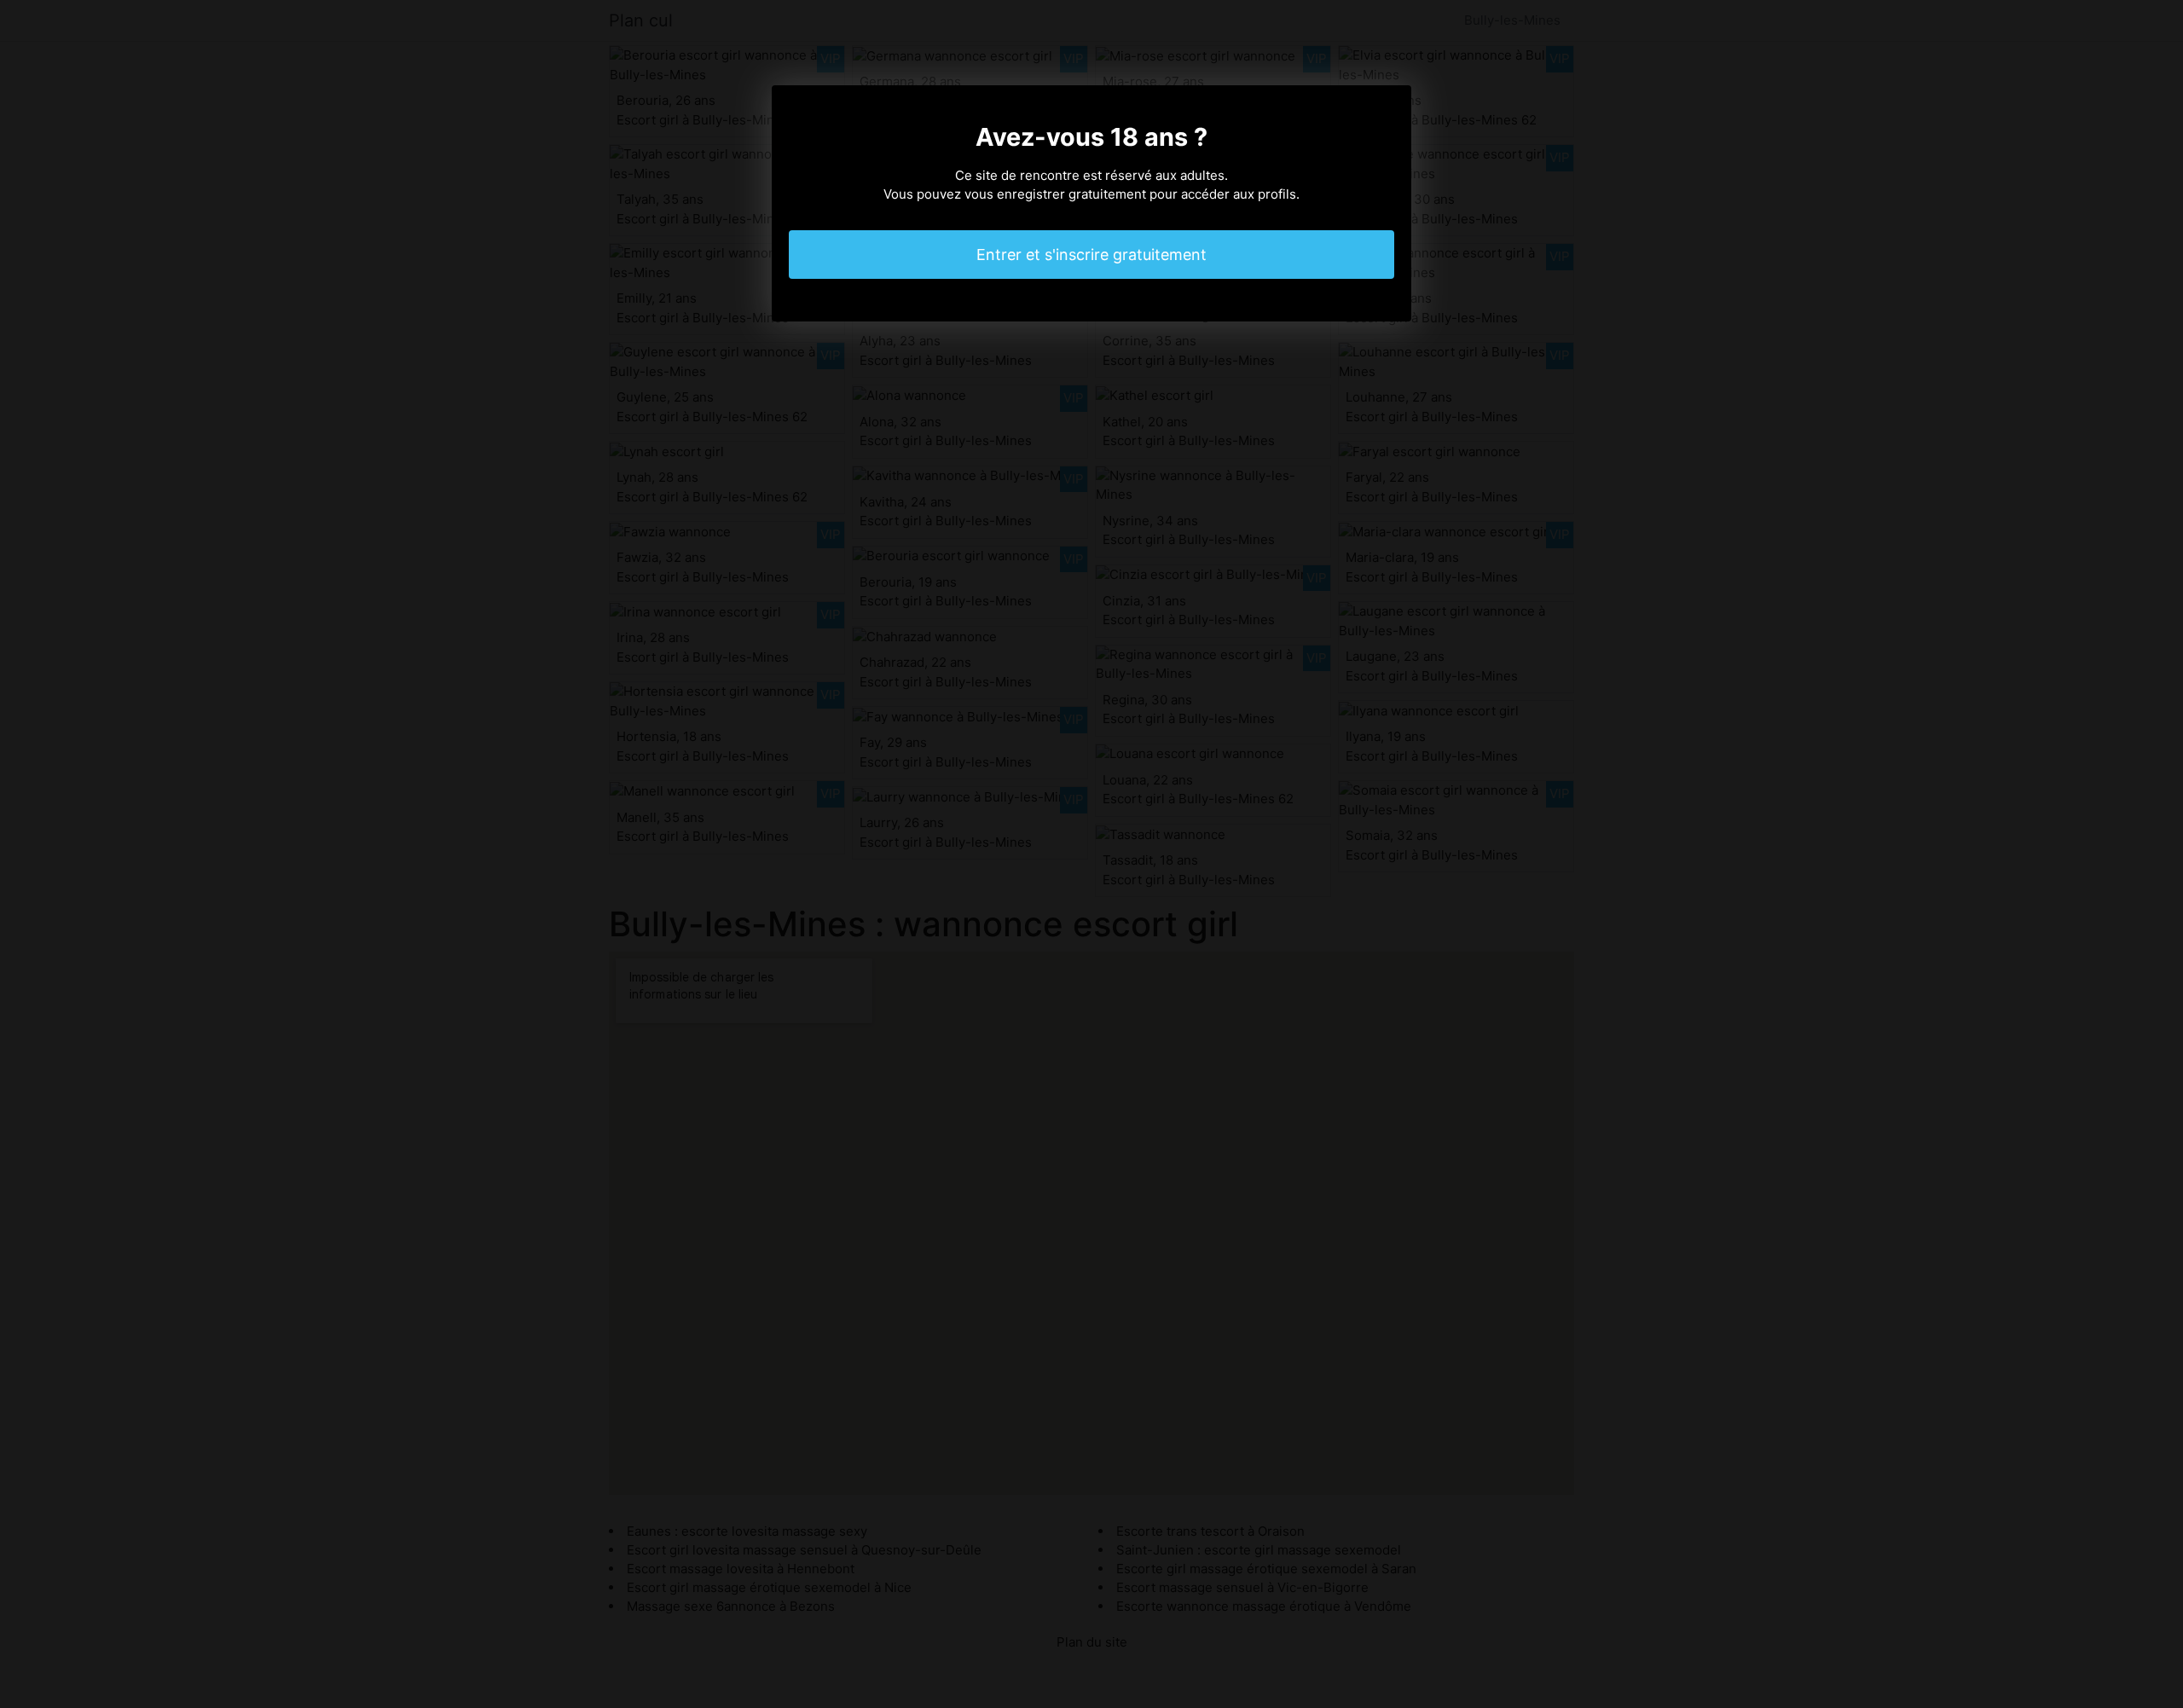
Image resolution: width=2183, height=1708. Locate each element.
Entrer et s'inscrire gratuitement (1091, 255)
